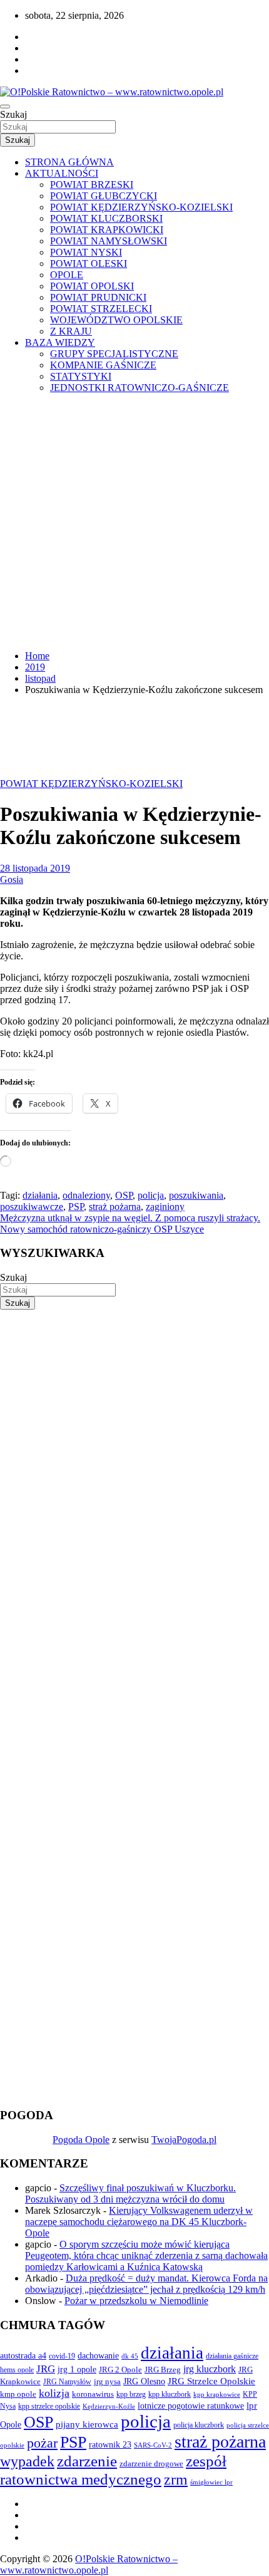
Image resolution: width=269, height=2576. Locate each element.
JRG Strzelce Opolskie (211, 2381)
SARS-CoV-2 (153, 2445)
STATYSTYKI (81, 376)
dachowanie (98, 2356)
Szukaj (13, 114)
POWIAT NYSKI (86, 252)
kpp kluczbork (170, 2395)
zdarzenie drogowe (151, 2464)
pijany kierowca (87, 2424)
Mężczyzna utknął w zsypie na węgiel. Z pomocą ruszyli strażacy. (130, 1218)
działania (40, 1195)
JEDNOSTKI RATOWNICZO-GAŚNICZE (140, 388)
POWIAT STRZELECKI (101, 309)
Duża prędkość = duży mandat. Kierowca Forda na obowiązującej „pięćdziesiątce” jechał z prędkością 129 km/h (146, 2284)
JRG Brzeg (163, 2370)
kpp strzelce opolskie (49, 2406)
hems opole (17, 2370)
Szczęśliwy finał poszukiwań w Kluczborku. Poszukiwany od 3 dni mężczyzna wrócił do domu (130, 2193)
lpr (252, 2406)
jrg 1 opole (77, 2369)
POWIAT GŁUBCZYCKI (104, 196)
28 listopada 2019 (35, 868)
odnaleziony (86, 1195)
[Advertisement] (134, 522)
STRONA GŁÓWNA (69, 162)
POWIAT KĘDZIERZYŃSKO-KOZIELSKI (141, 207)
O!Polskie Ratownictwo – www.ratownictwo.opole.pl (89, 2564)
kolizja (54, 2393)
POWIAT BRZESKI (92, 185)
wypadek (27, 2461)
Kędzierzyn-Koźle (109, 2406)
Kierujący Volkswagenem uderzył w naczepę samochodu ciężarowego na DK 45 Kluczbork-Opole (139, 2222)
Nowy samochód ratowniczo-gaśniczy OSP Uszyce (102, 1229)
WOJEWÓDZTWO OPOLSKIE (116, 320)
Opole (11, 2425)
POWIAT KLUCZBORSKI (106, 218)
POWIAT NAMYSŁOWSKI (109, 241)
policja (151, 1195)
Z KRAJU (71, 331)
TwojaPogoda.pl (184, 2140)
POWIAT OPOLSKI (92, 286)
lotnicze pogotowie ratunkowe (191, 2406)
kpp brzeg (131, 2394)
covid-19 (62, 2356)
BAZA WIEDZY (60, 342)
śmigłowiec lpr (211, 2482)
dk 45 (130, 2356)
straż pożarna (115, 1207)
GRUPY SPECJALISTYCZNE (114, 354)
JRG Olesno (144, 2381)
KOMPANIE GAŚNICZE (103, 365)
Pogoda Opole (81, 2140)
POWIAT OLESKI (89, 263)
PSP (76, 1207)
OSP (124, 1195)
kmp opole (18, 2394)
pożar (42, 2443)
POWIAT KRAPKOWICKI (107, 230)
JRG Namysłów (67, 2382)
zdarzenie (87, 2461)
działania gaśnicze (232, 2356)
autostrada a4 (23, 2355)
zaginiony (165, 1207)
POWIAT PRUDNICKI (98, 297)
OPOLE (67, 275)
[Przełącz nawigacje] (5, 107)
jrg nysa (107, 2381)
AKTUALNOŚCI (62, 173)
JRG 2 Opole (120, 2370)
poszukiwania (196, 1195)
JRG (46, 2369)
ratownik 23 (110, 2444)
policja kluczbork (199, 2425)
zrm (176, 2480)
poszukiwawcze (32, 1207)
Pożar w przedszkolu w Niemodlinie (136, 2301)
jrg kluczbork (210, 2369)
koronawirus (93, 2394)
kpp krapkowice (217, 2395)
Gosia (12, 879)
